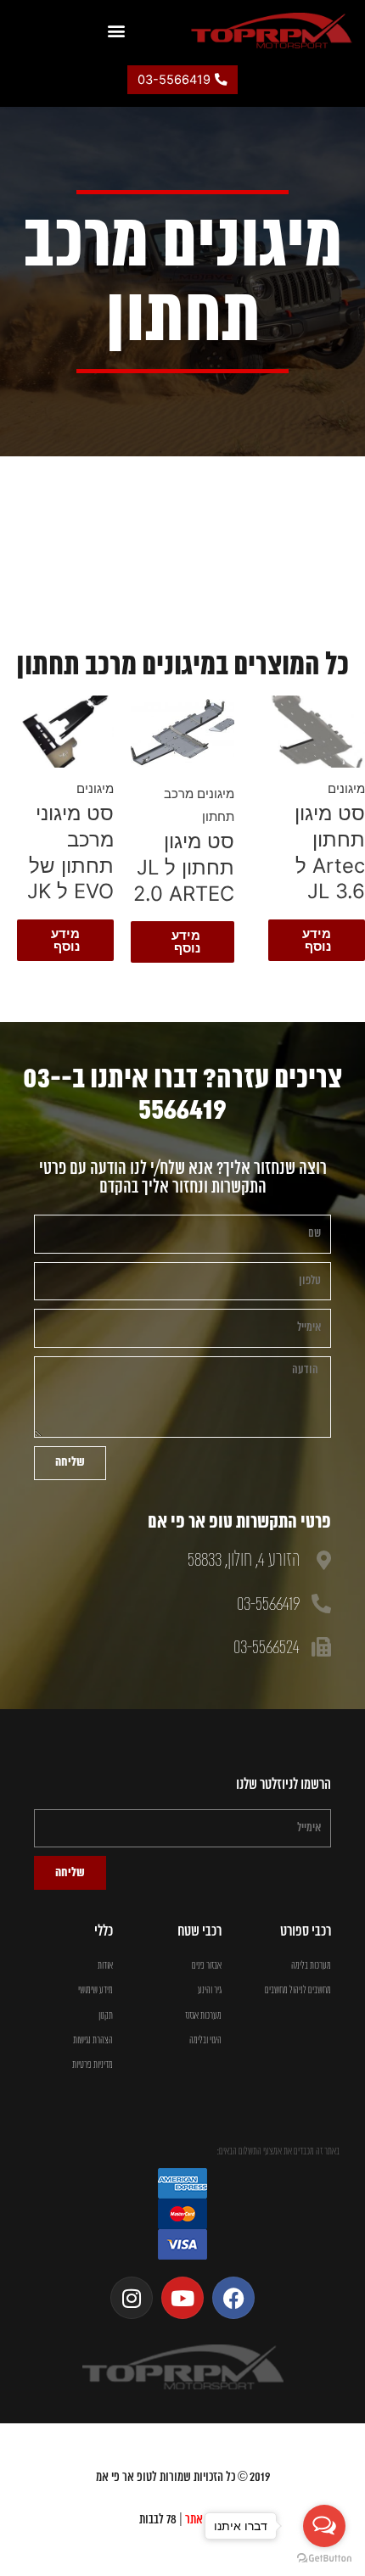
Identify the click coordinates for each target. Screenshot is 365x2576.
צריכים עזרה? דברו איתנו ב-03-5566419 (182, 1095)
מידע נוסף (317, 940)
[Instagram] (132, 2298)
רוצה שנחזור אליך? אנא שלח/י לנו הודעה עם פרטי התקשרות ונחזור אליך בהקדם (183, 1179)
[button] (116, 30)
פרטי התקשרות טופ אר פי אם (239, 1523)
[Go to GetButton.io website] (324, 2559)
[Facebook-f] (233, 2298)
